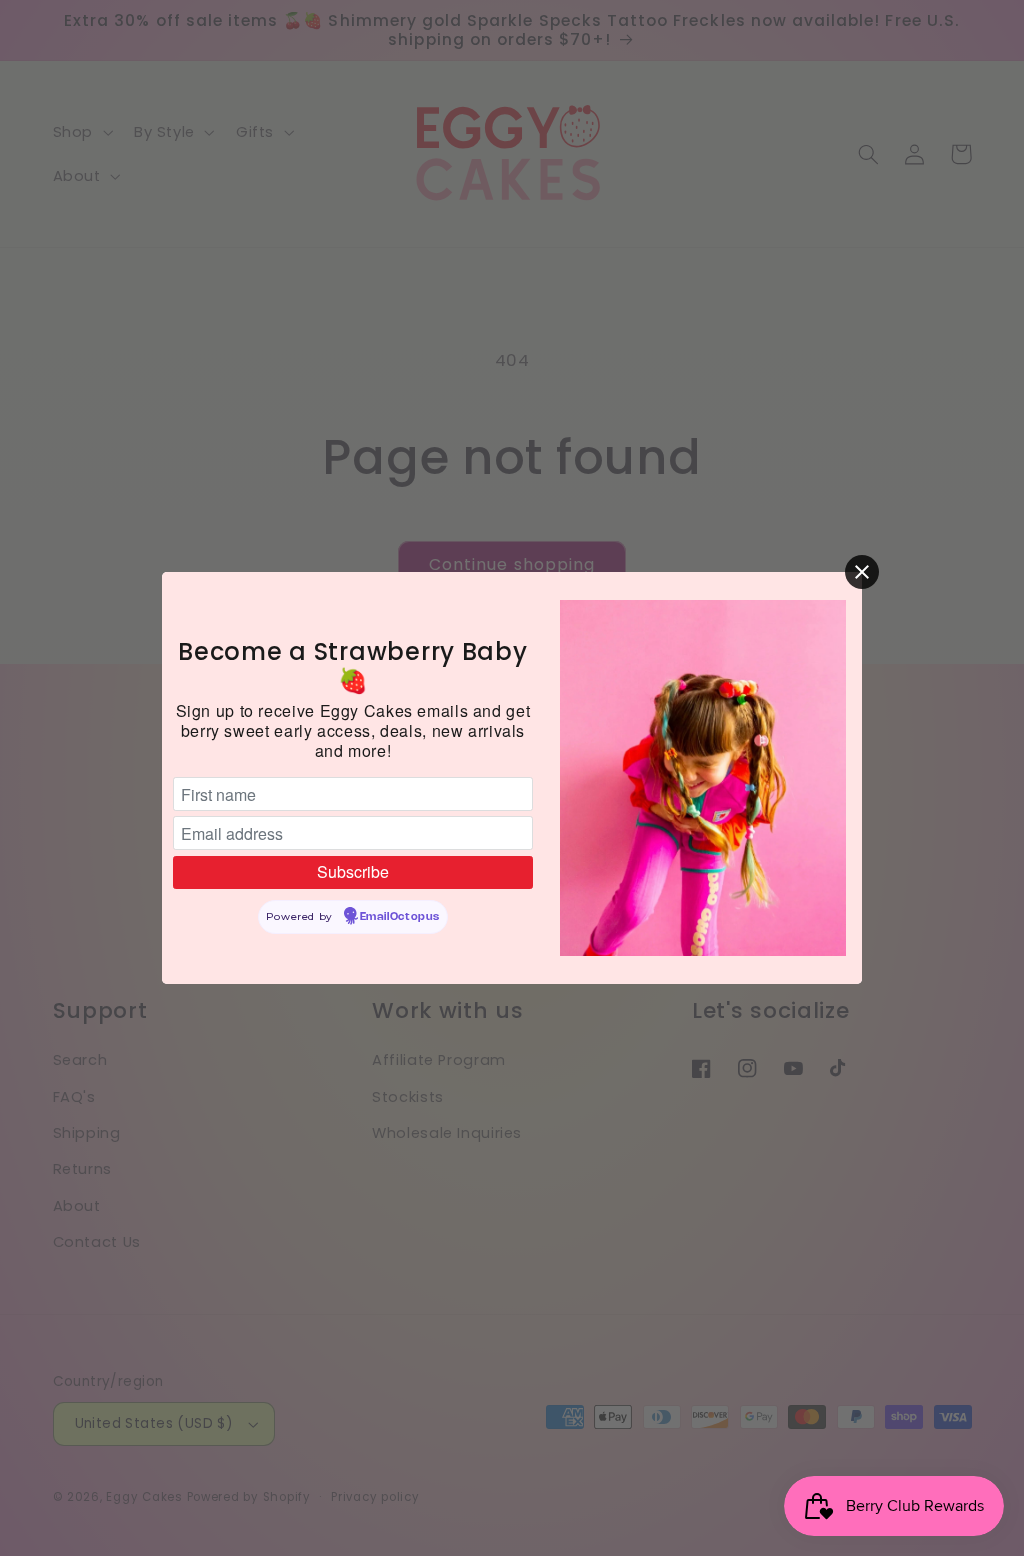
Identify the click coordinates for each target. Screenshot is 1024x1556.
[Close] (862, 572)
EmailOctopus (400, 917)
